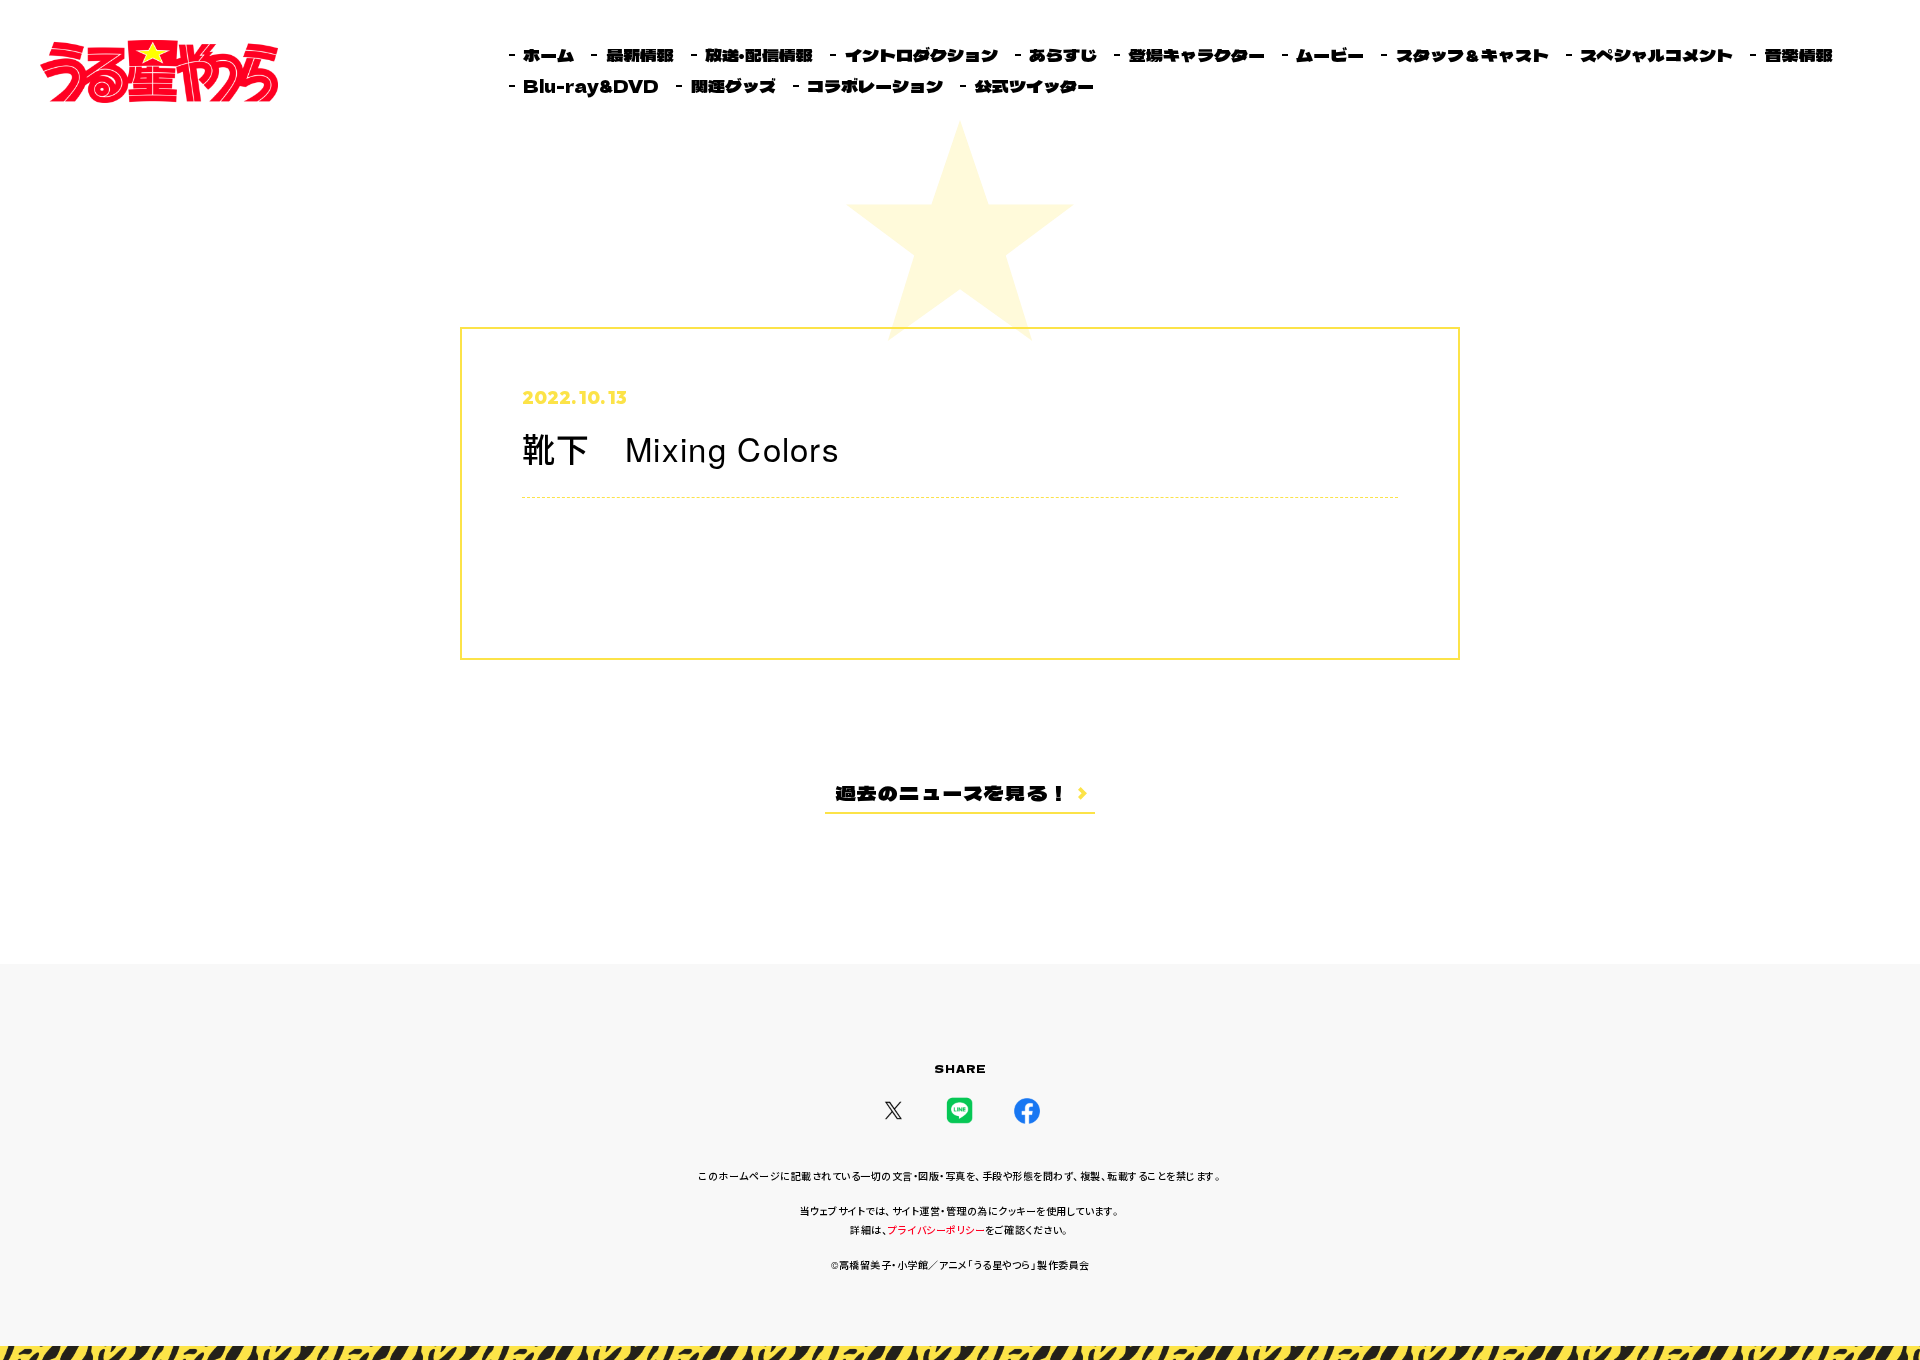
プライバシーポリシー (936, 1230)
